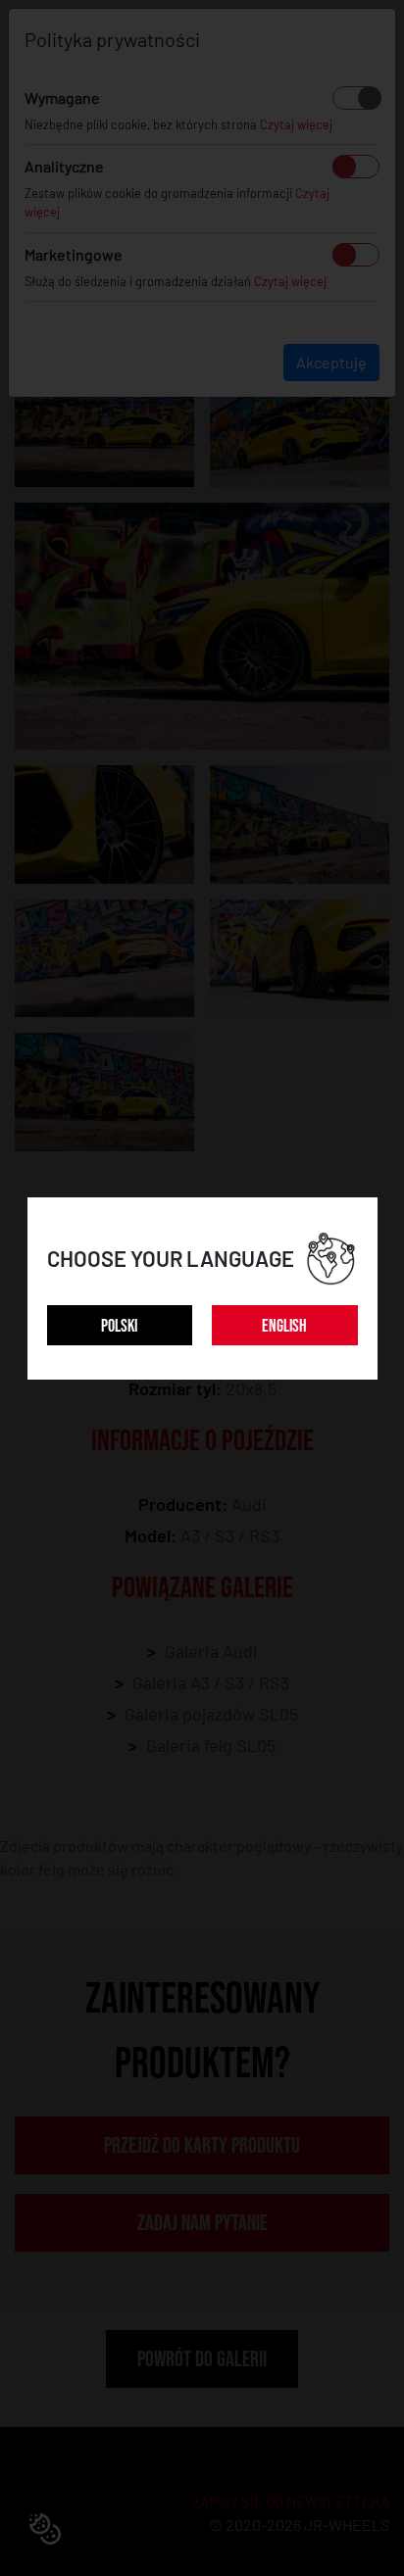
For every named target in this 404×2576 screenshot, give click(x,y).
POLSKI (119, 1326)
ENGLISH (284, 1326)
